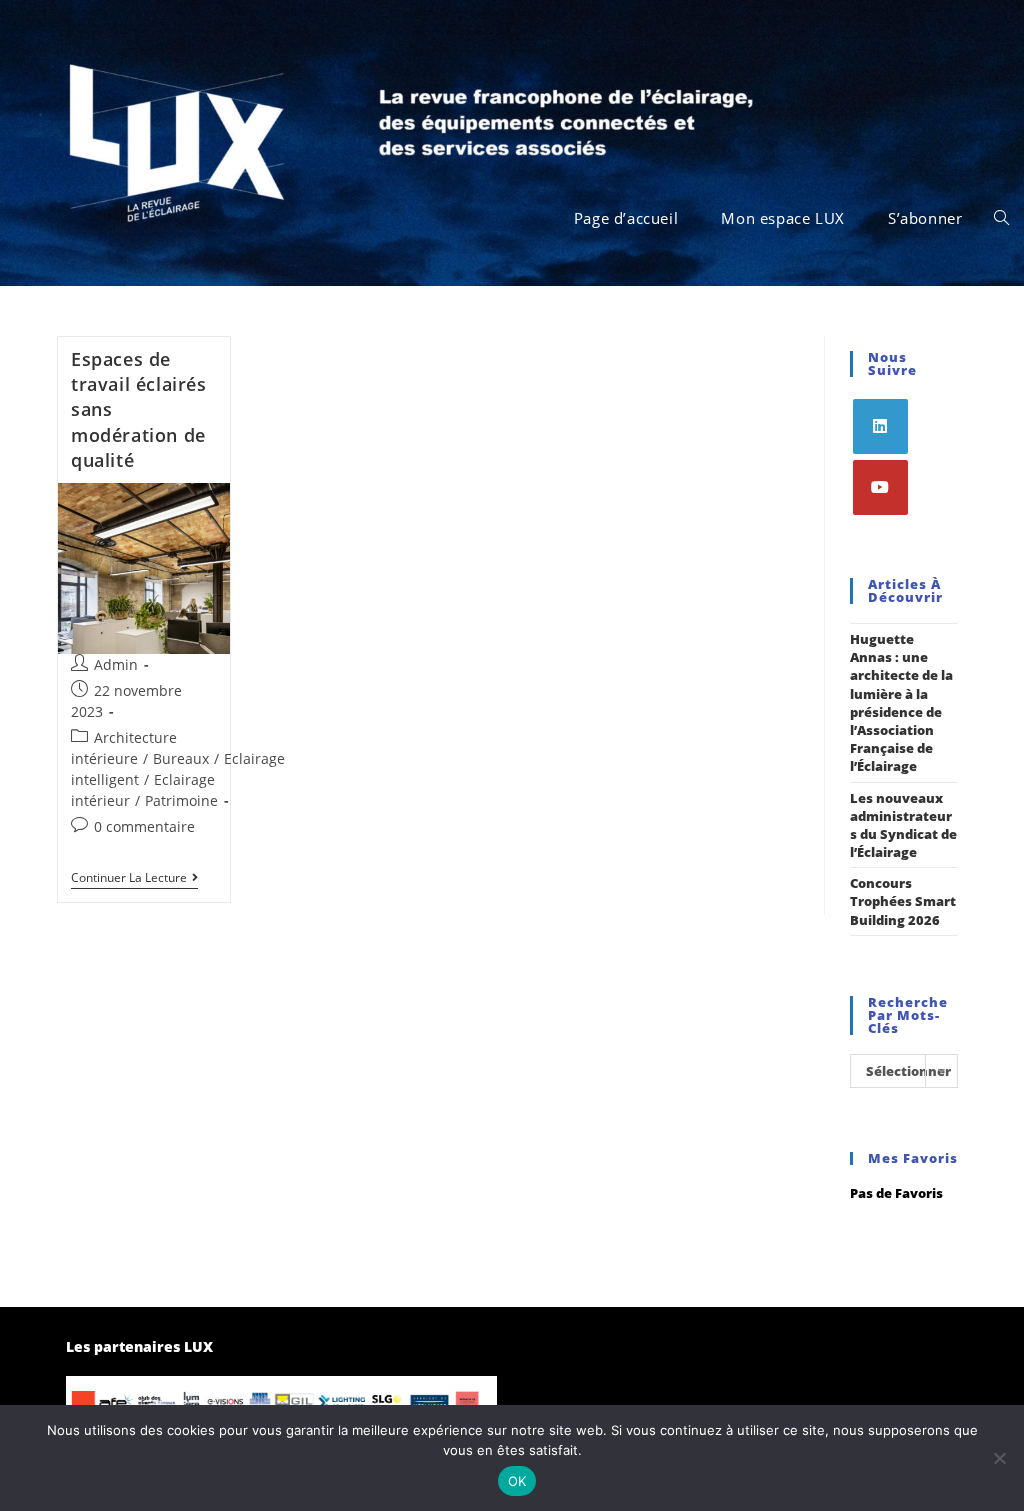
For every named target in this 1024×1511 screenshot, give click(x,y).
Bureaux (181, 758)
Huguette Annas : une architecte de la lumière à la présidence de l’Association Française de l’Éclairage (901, 702)
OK (517, 1481)
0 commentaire (144, 826)
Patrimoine (181, 800)
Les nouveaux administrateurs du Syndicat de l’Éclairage (903, 825)
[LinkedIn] (880, 426)
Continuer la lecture (134, 878)
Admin (116, 664)
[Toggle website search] (1001, 218)
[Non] (999, 1458)
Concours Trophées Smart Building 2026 (903, 901)
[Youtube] (880, 487)
